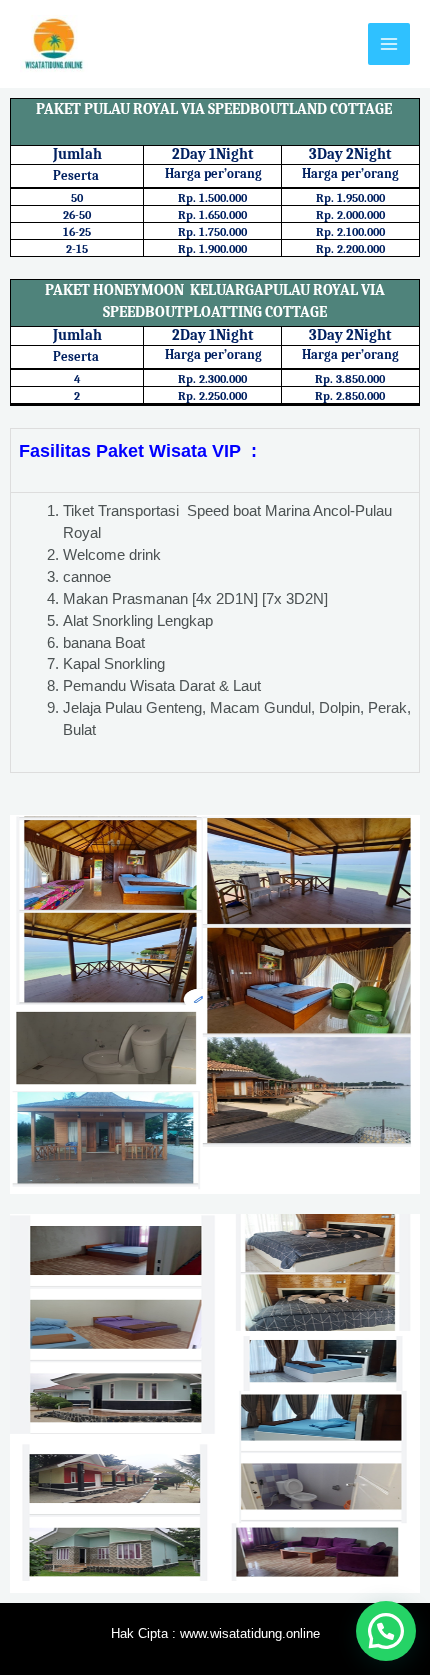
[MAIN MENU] (389, 44)
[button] (386, 1631)
